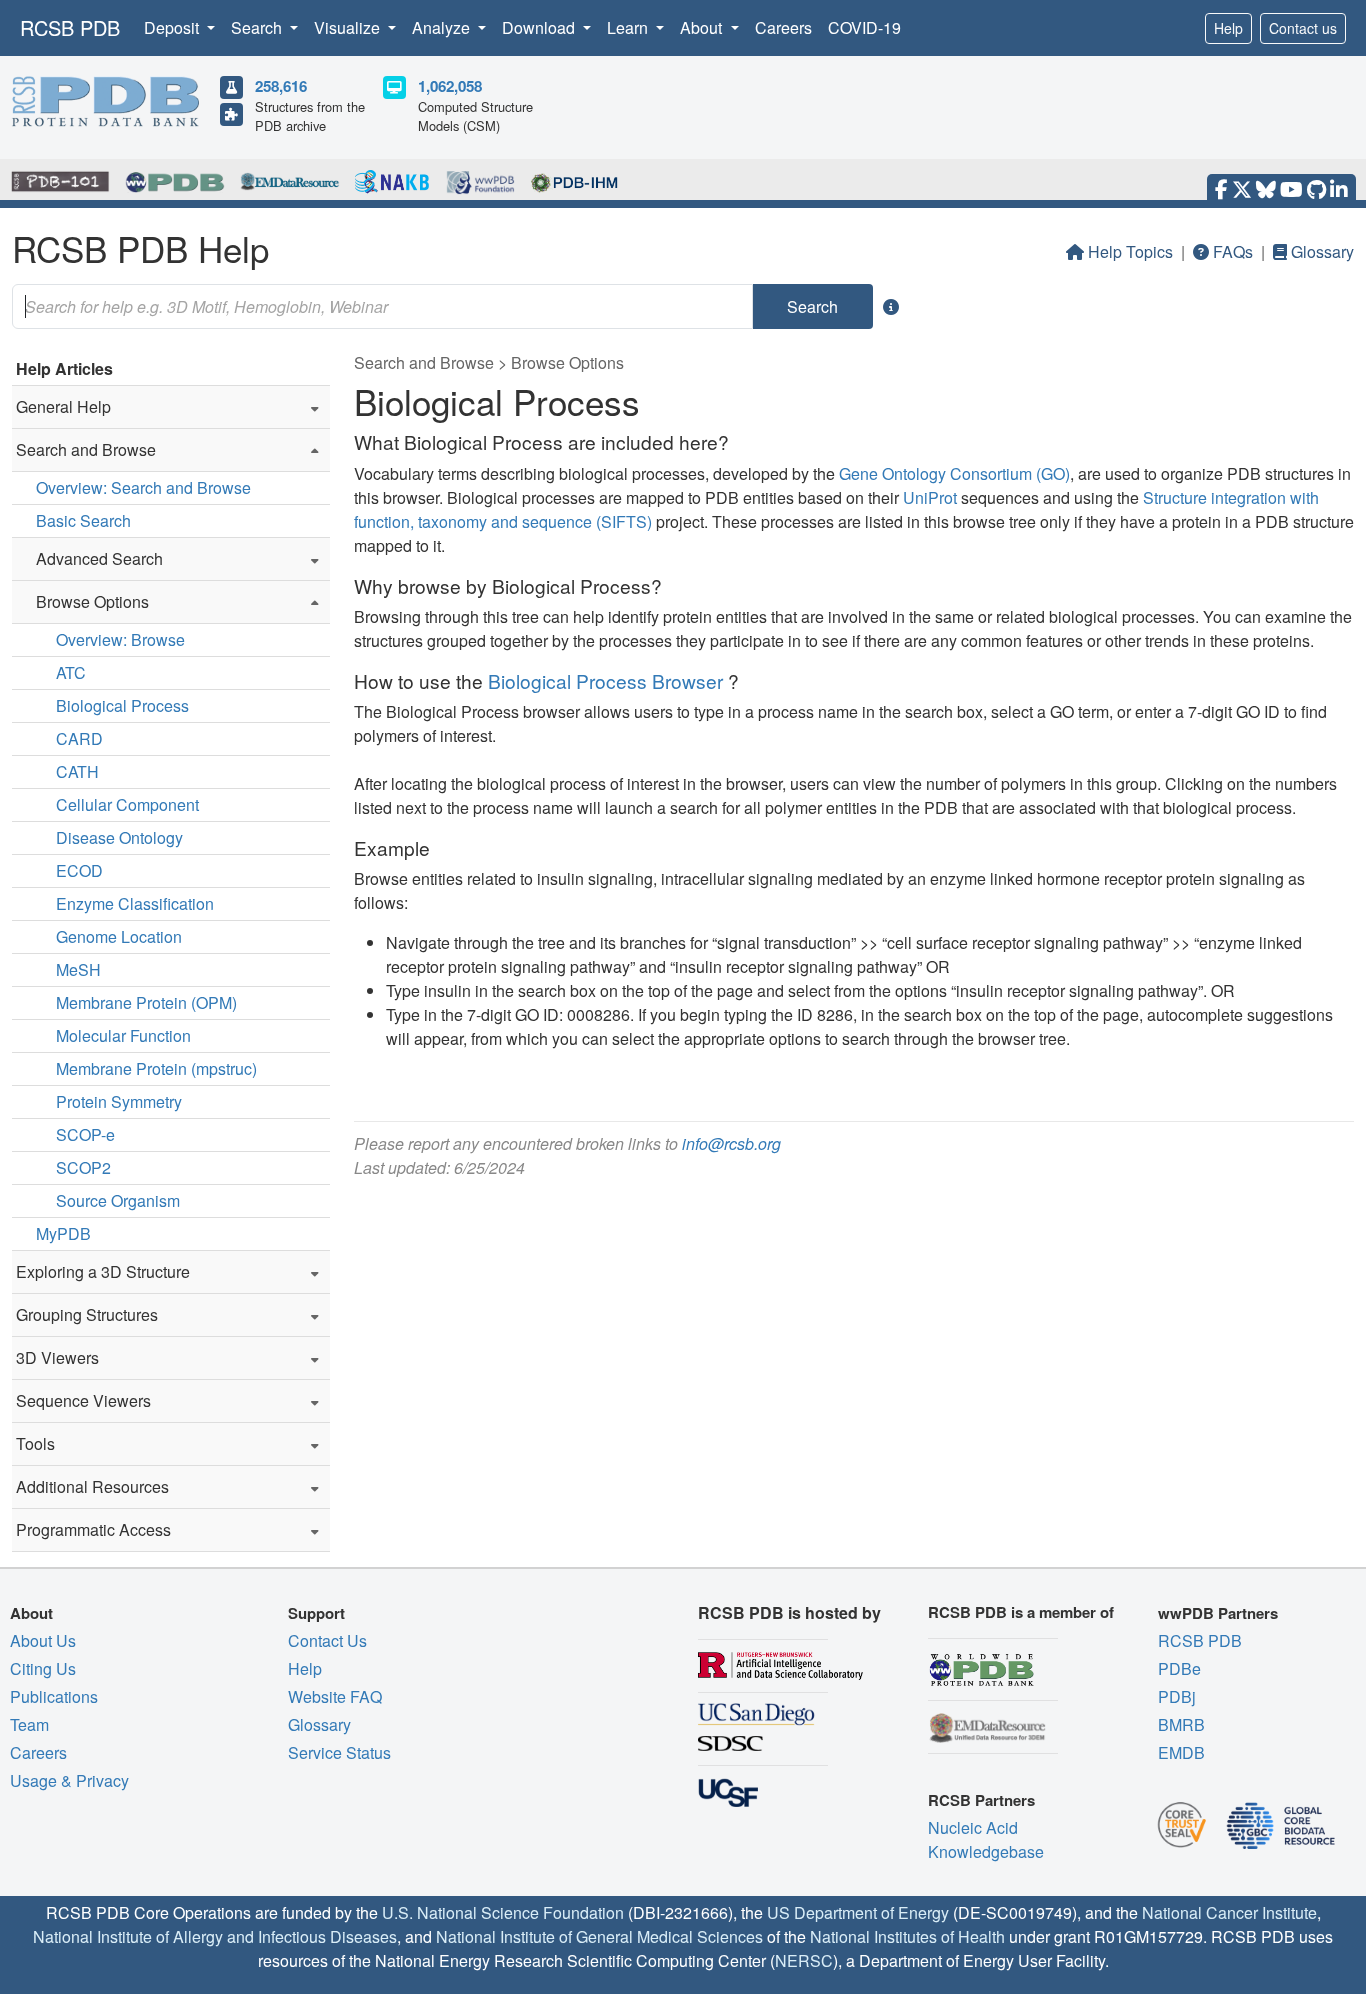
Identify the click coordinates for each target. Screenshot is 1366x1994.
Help (1228, 28)
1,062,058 (450, 86)
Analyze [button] (443, 27)
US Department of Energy (858, 1912)
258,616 (281, 86)
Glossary (1322, 251)
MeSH (78, 969)
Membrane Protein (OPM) (146, 1002)
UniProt (930, 497)
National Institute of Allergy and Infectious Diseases (215, 1936)
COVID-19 (864, 27)
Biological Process (122, 705)
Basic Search (83, 520)
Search (812, 306)
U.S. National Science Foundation (503, 1912)
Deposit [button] (173, 27)
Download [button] (540, 27)
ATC (71, 672)
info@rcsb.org (731, 1143)
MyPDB (63, 1233)
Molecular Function (123, 1035)
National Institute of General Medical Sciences (599, 1936)
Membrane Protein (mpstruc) (156, 1068)
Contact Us (327, 1640)
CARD (79, 738)
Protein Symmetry (119, 1101)
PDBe (1179, 1668)
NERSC (804, 1960)
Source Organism (118, 1200)
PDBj (1177, 1696)
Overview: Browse (120, 639)
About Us (43, 1640)
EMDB (1181, 1752)
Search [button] (258, 27)
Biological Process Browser (605, 680)
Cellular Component (127, 804)
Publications (54, 1696)
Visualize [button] (349, 27)
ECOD (79, 870)
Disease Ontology (119, 837)
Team (29, 1724)
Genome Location (119, 936)
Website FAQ (335, 1696)
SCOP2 (83, 1167)
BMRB (1181, 1724)
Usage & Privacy (69, 1780)
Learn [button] (629, 27)
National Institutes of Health (907, 1936)
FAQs (1233, 251)
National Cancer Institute (1229, 1912)
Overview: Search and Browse (143, 487)
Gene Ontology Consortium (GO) (954, 473)
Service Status (339, 1752)
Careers (783, 27)
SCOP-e (85, 1134)
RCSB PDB (70, 27)
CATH (77, 771)
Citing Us (43, 1668)
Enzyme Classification (135, 903)
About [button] (703, 27)
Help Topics (1130, 251)
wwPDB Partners (1218, 1613)
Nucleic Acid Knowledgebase (986, 1839)
